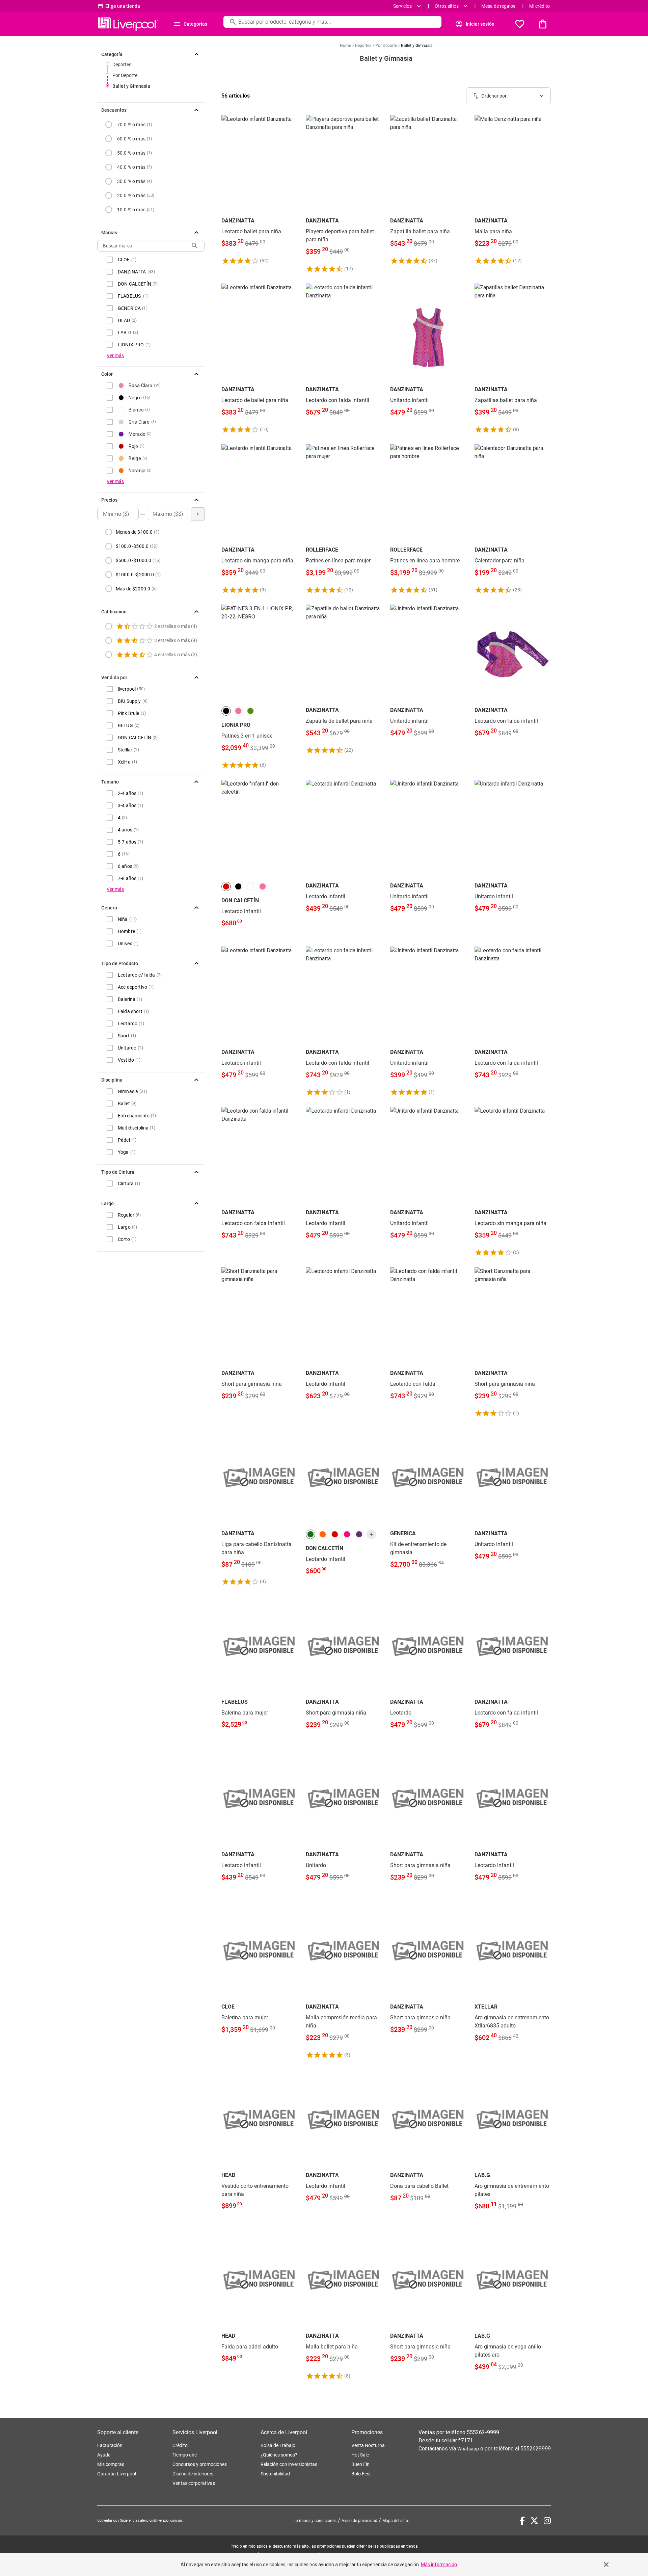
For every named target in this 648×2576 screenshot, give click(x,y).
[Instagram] (547, 2521)
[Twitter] (534, 2521)
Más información (439, 2565)
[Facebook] (522, 2521)
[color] (226, 711)
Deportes (122, 64)
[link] (260, 190)
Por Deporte (125, 75)
